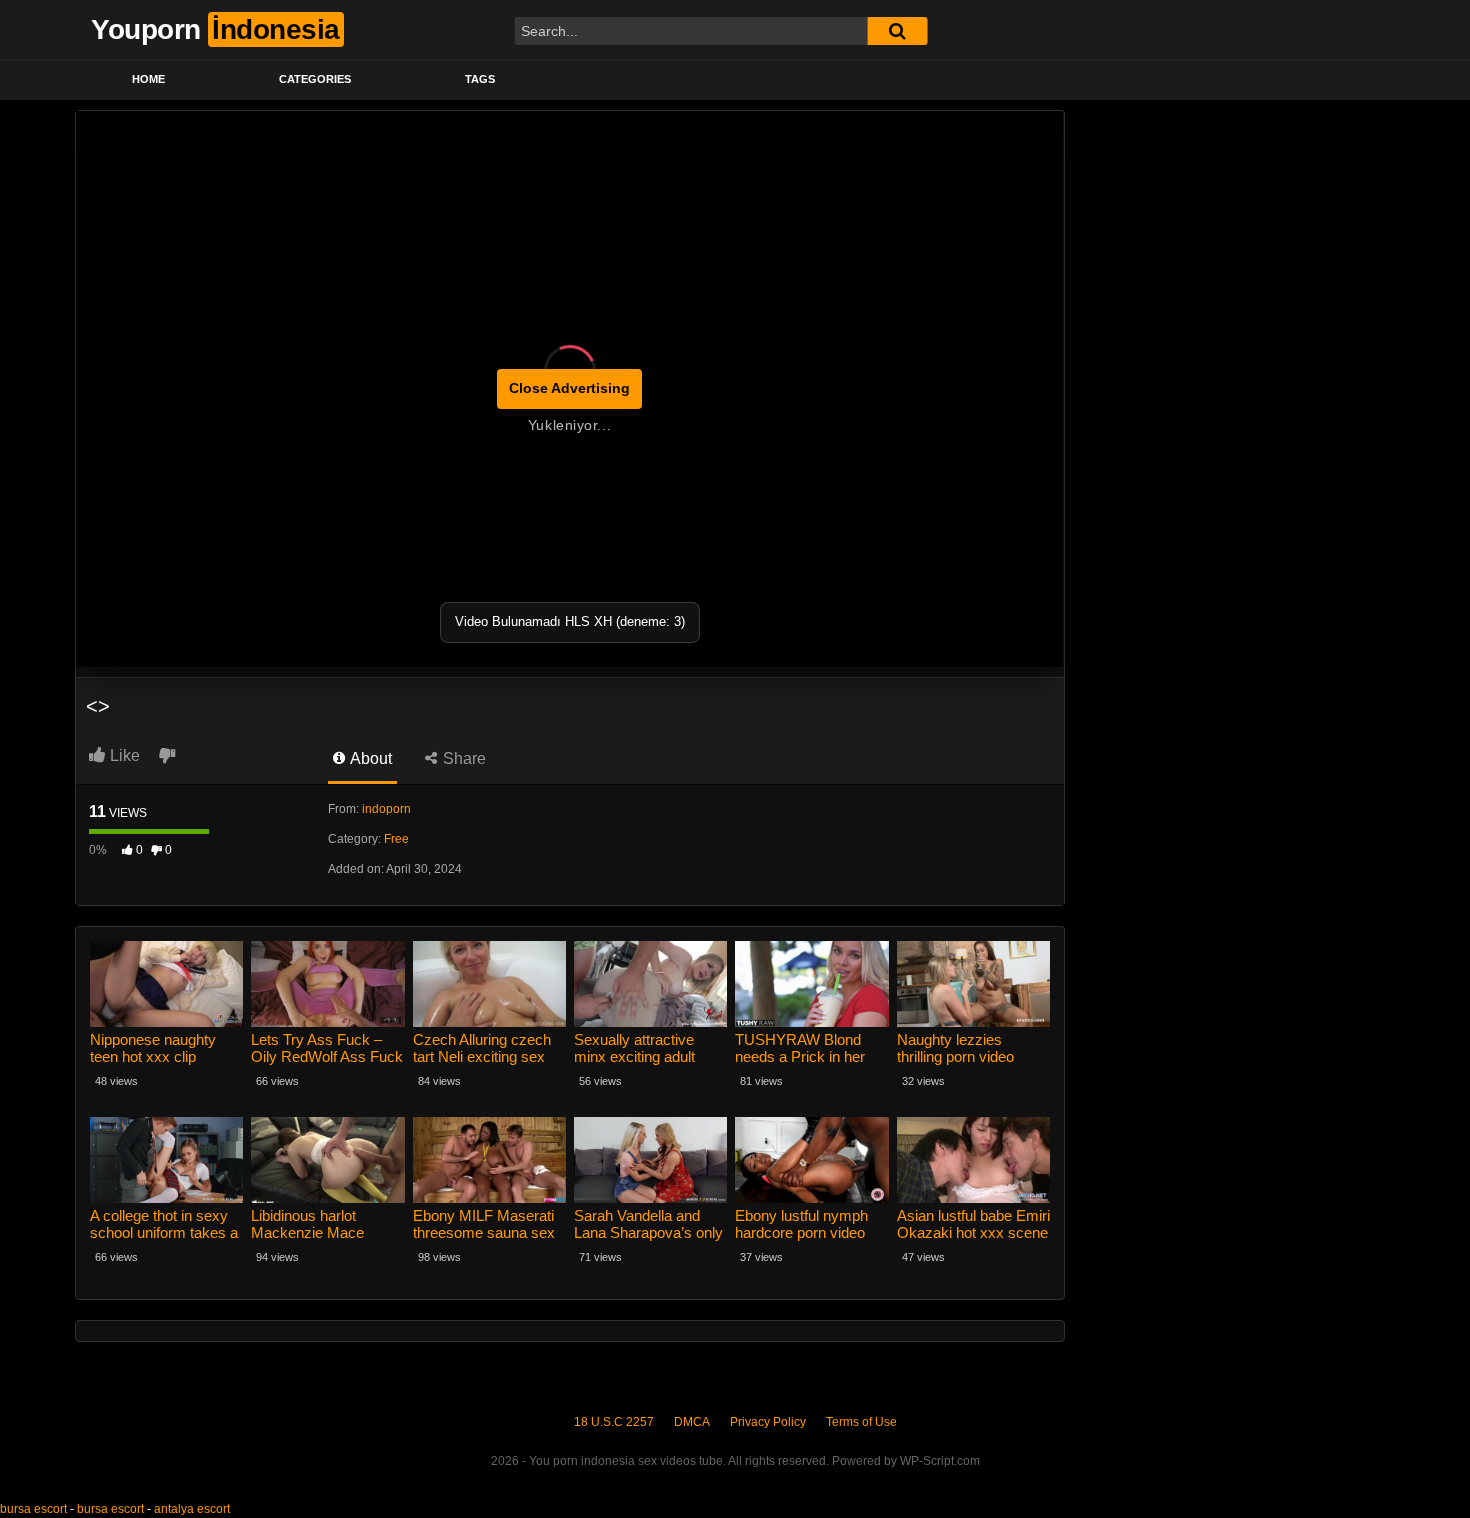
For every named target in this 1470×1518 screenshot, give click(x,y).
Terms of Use (861, 1422)
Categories (315, 79)
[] (897, 31)
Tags (480, 79)
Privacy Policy (768, 1422)
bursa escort (33, 1509)
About (369, 758)
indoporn (386, 809)
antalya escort (192, 1509)
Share (462, 758)
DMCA (692, 1422)
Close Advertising (569, 388)
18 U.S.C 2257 (614, 1422)
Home (148, 79)
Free (396, 839)
